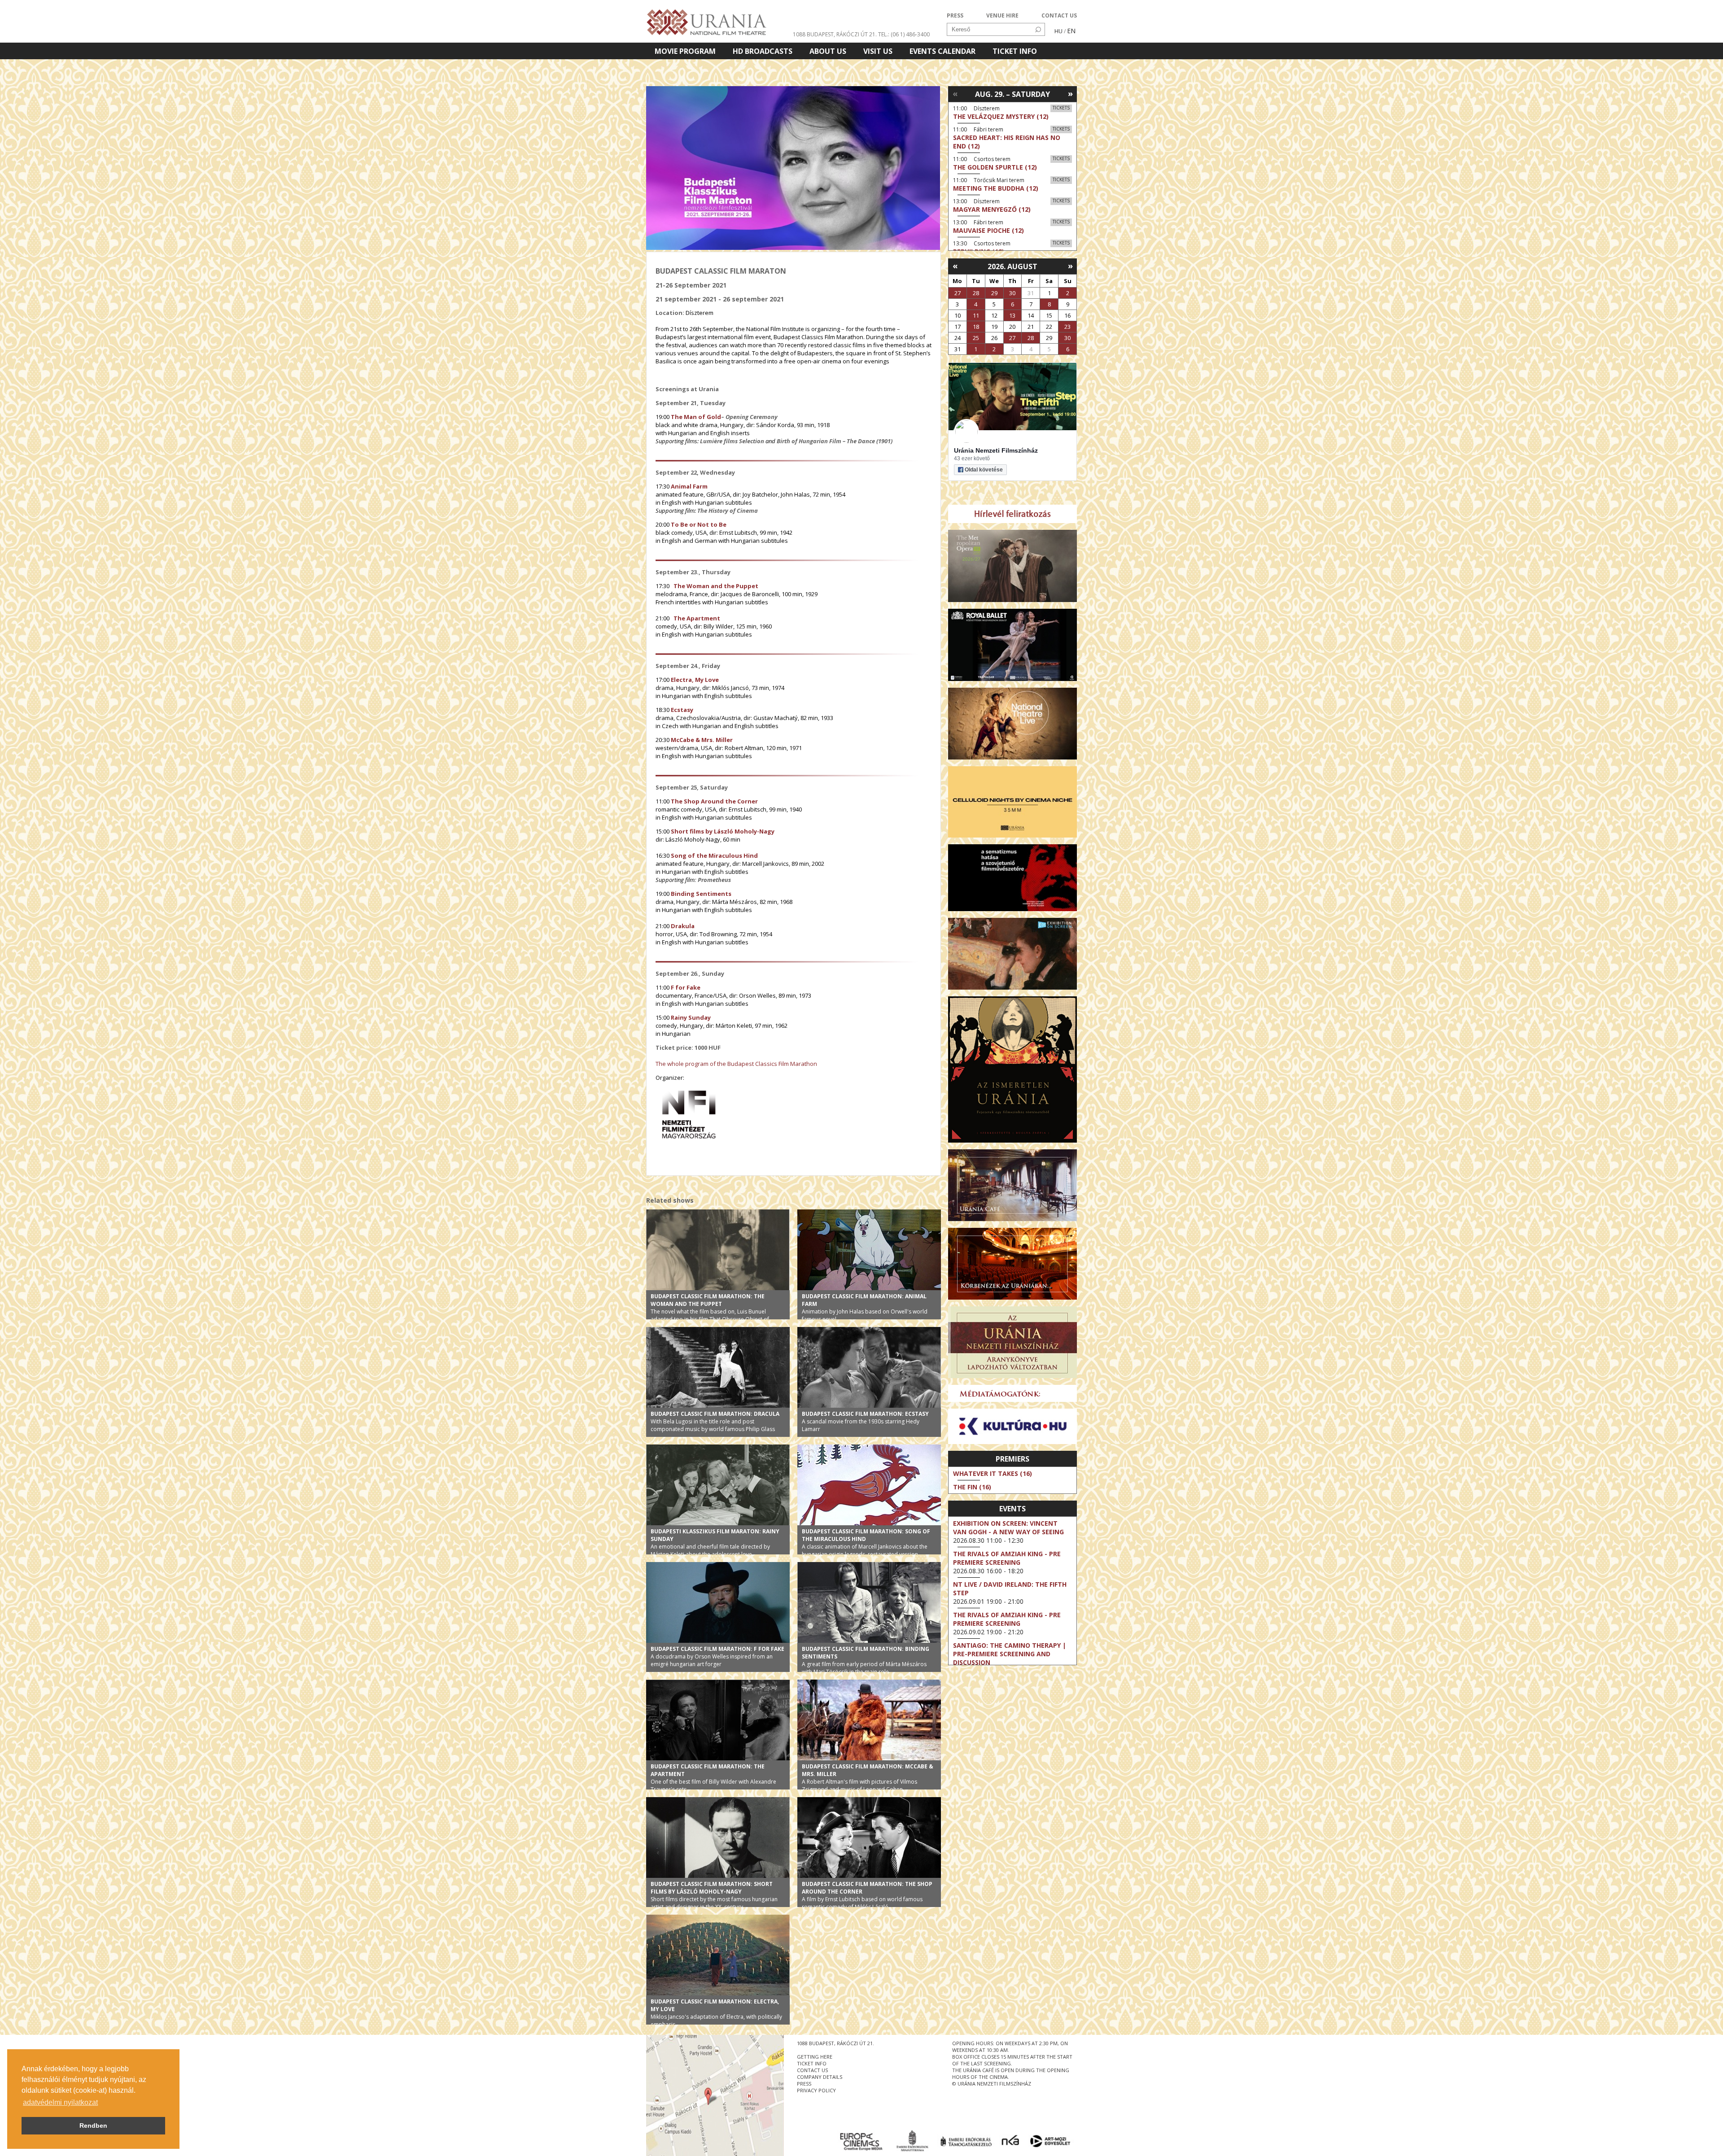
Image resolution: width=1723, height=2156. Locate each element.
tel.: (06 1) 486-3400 (904, 34)
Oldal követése (984, 470)
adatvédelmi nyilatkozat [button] (60, 2102)
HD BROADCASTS (763, 51)
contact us (812, 2070)
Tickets (1061, 108)
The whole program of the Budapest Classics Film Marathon (736, 1064)
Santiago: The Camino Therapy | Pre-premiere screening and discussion (1010, 1654)
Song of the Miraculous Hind (714, 855)
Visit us (878, 51)
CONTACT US (1059, 15)
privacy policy (816, 2090)
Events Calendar (942, 51)
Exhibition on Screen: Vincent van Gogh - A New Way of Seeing (1008, 1528)
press (804, 2084)
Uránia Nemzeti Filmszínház (996, 450)
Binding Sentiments (700, 894)
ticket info (812, 2063)
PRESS (955, 15)
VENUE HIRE (1002, 15)
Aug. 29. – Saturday (1012, 94)
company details (820, 2077)
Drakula (683, 926)
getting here (815, 2057)
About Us (828, 51)
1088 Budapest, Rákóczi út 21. (835, 34)
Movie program (685, 51)
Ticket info (1015, 51)
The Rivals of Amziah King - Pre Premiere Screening (1007, 1558)
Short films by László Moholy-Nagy (723, 831)
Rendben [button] (93, 2125)
